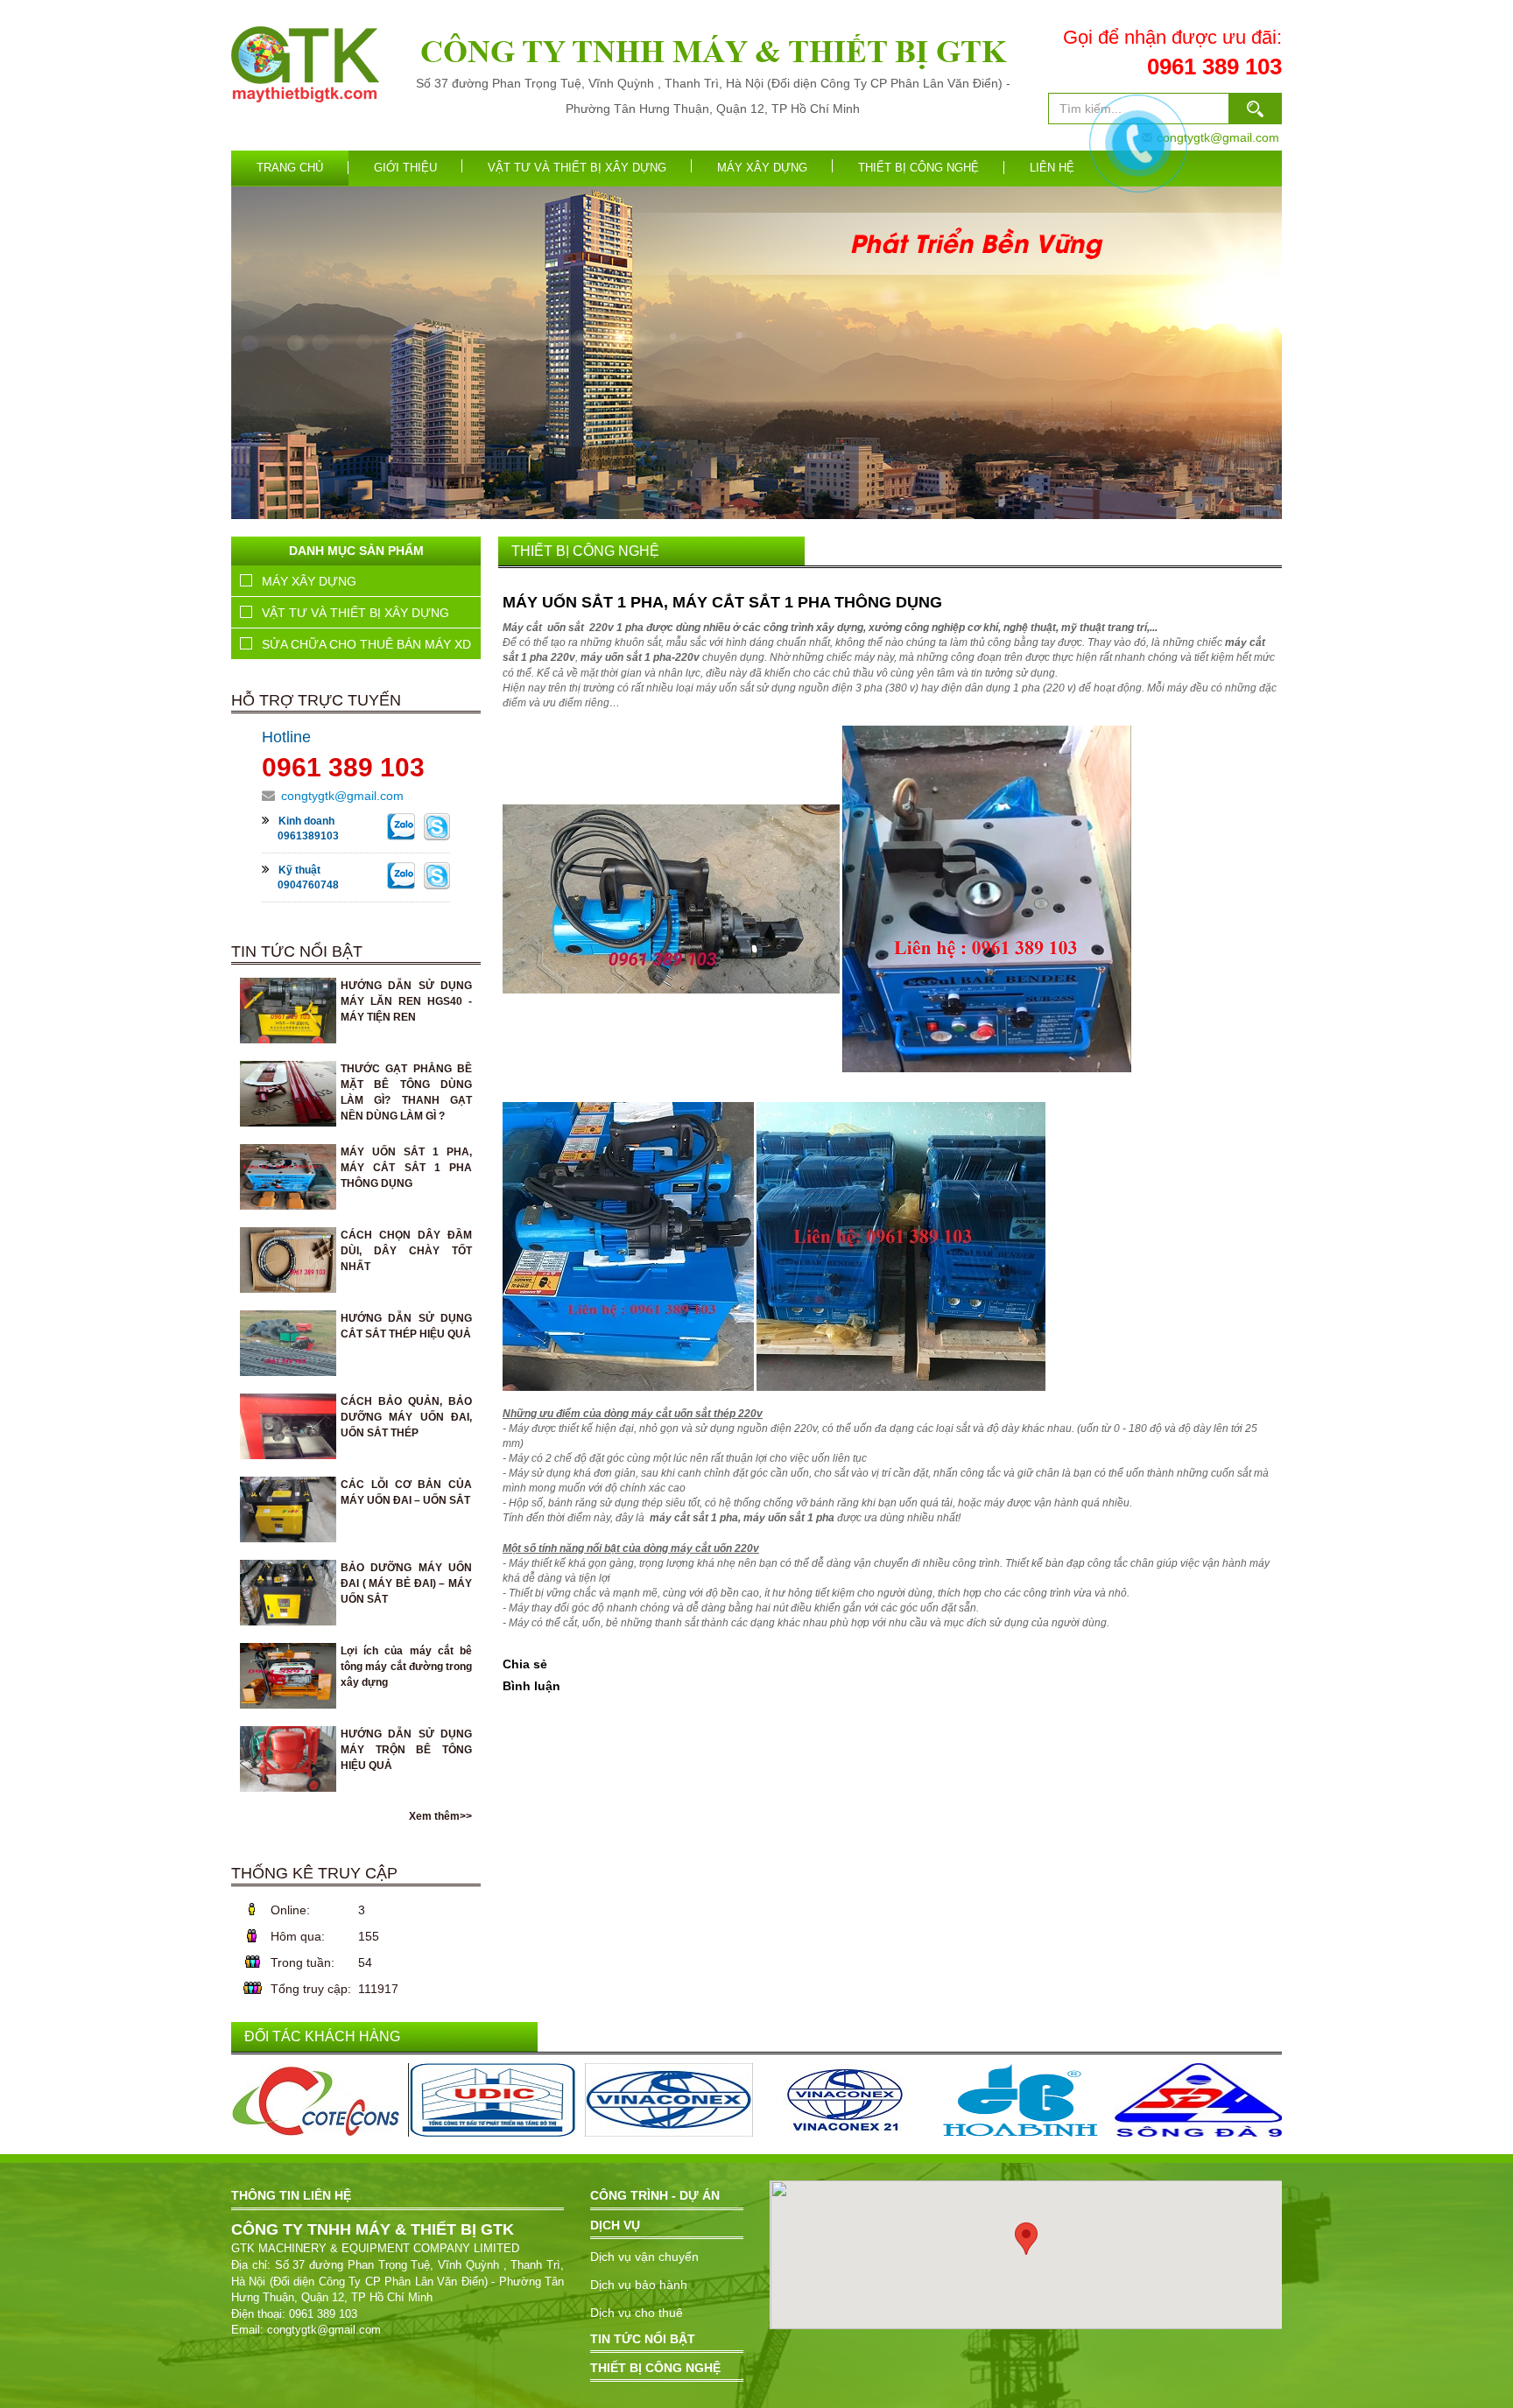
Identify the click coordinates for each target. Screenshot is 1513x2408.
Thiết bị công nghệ (918, 168)
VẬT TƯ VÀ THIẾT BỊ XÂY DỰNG (577, 168)
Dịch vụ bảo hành (639, 2285)
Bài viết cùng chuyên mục (600, 1734)
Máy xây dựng (309, 581)
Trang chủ (290, 168)
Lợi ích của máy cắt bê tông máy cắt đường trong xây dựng (669, 1873)
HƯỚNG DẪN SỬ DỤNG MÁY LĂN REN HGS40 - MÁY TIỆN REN (687, 1759)
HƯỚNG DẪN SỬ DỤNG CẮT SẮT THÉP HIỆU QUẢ (652, 1808)
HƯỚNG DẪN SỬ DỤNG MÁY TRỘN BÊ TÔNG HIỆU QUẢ (669, 1889)
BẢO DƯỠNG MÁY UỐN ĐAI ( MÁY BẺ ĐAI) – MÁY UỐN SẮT (679, 1857)
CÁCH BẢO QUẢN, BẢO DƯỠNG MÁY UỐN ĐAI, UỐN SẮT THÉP (689, 1825)
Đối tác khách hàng (322, 2036)
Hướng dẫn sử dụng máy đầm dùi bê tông (623, 1905)
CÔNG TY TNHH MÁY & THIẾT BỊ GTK (713, 51)
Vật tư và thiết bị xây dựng (355, 613)
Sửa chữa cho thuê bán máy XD (366, 644)
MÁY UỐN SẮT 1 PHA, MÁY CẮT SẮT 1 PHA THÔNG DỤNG (406, 1168)
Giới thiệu (405, 168)
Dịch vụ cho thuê (637, 2313)
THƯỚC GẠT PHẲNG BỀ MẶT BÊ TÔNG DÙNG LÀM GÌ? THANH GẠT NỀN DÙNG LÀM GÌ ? (758, 1776)
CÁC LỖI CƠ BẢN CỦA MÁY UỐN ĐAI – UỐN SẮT (647, 1840)
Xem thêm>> (440, 1816)
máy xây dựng (762, 168)
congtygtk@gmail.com (342, 796)
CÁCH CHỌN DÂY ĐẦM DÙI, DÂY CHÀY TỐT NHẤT (652, 1791)
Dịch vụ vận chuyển (644, 2257)
